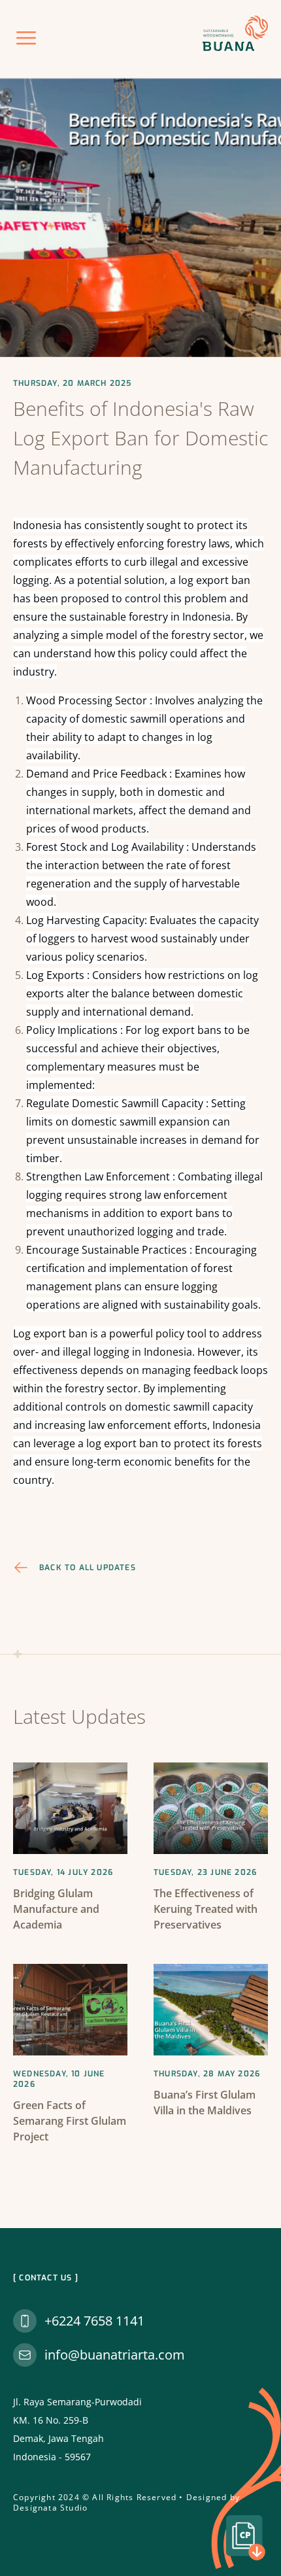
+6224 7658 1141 (94, 2321)
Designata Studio (50, 2508)
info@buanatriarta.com (115, 2355)
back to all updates (88, 1568)
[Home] (235, 33)
